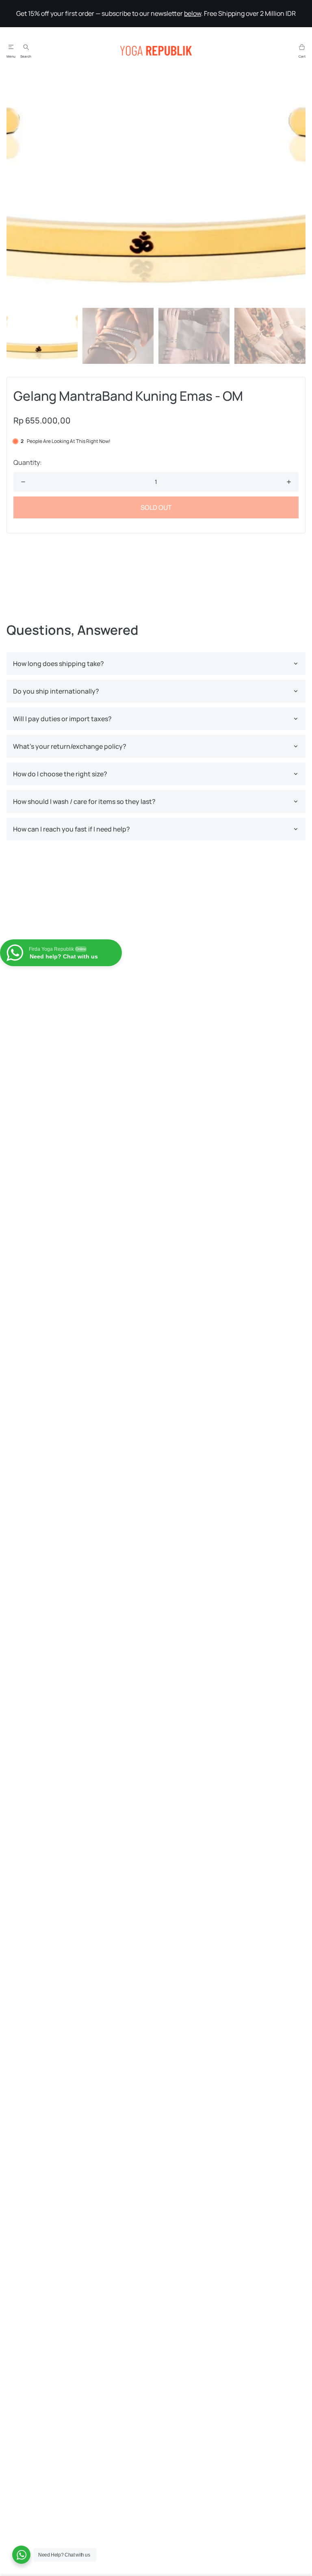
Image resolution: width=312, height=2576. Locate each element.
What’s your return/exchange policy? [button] (70, 746)
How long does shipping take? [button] (58, 664)
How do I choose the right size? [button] (60, 774)
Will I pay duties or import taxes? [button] (62, 719)
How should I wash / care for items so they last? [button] (84, 801)
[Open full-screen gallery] (156, 191)
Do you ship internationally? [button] (56, 691)
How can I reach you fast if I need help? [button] (71, 829)
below (193, 13)
